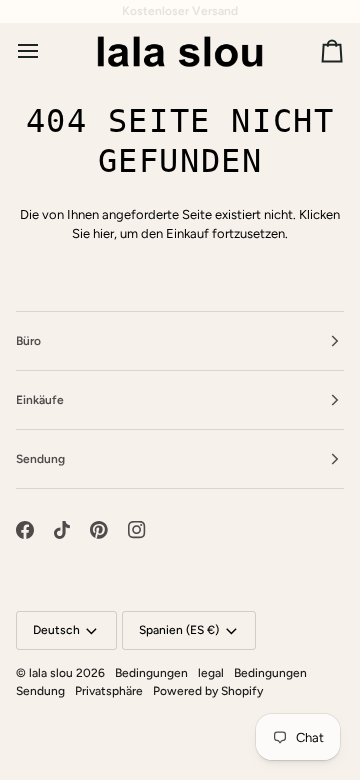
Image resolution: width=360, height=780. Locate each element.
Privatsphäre (109, 691)
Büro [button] (28, 341)
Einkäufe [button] (40, 400)
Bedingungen (151, 673)
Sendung (40, 691)
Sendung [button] (40, 459)
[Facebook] (25, 530)
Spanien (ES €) (179, 630)
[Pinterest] (99, 530)
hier (103, 233)
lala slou (51, 673)
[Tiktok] (62, 530)
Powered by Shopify (208, 691)
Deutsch (56, 630)
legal (211, 673)
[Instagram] (137, 530)
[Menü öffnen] (46, 51)
